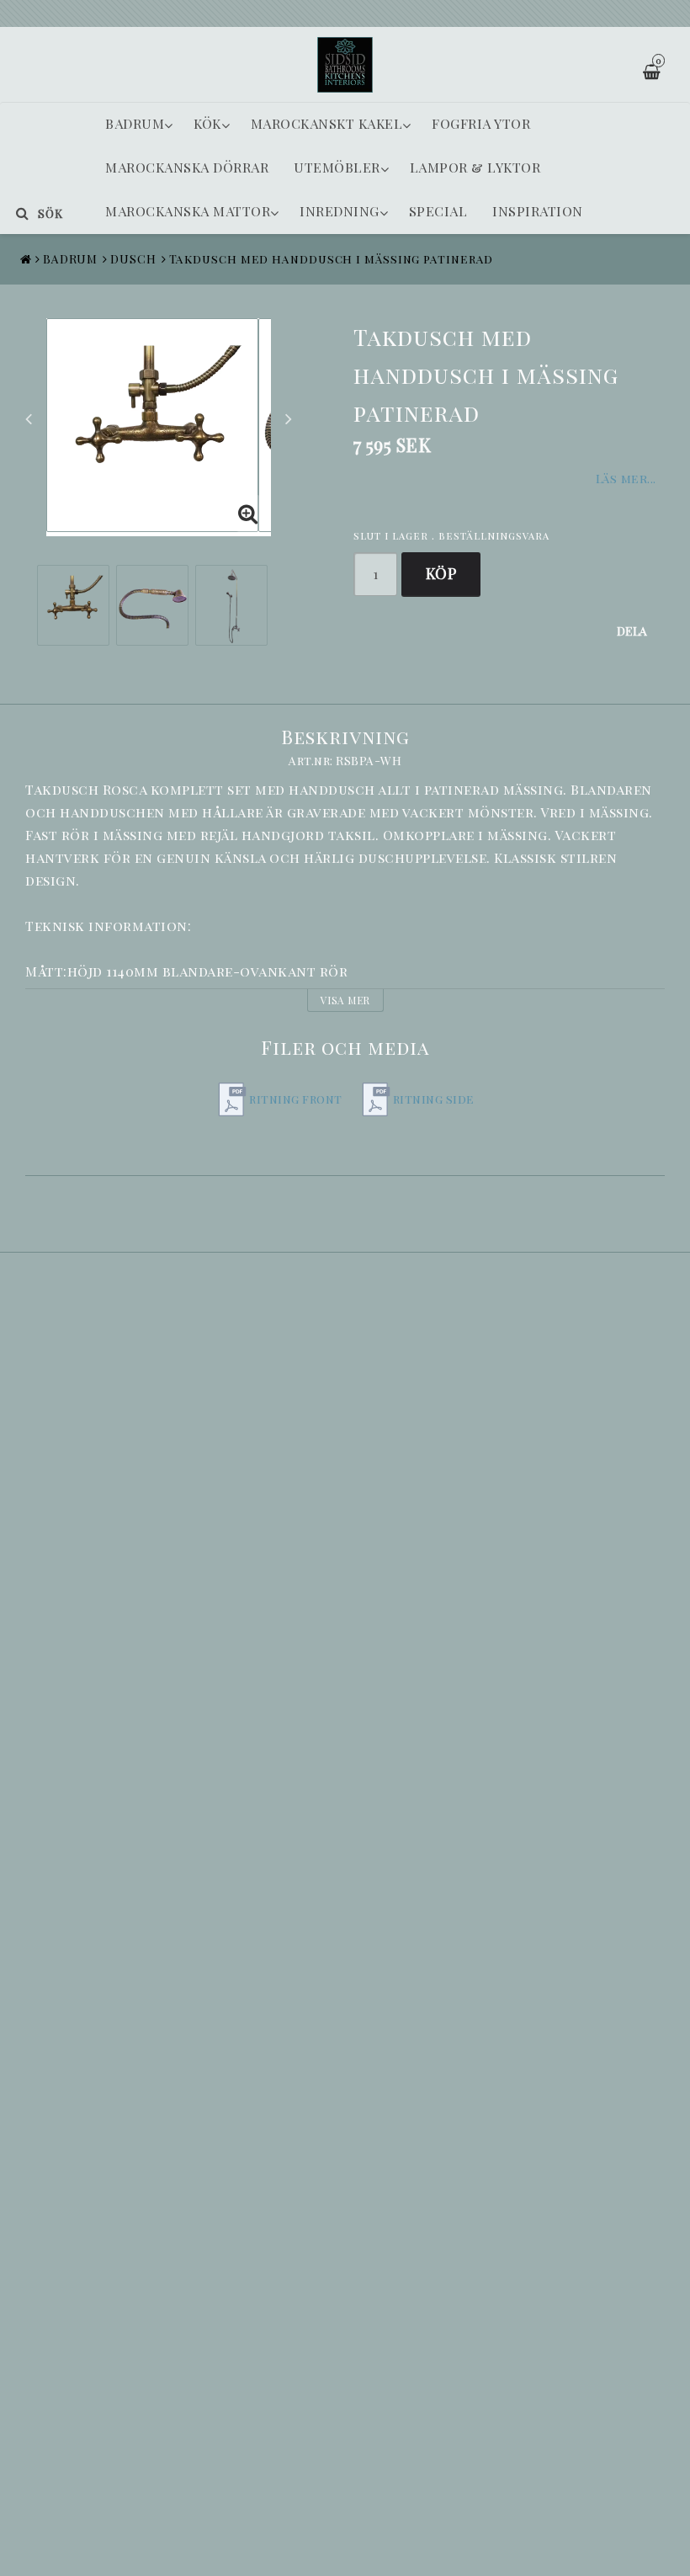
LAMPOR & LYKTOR (475, 167)
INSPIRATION (538, 211)
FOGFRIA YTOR (481, 123)
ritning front (296, 1099)
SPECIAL (438, 211)
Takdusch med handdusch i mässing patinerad (332, 259)
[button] (248, 514)
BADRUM (135, 123)
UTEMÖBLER (337, 167)
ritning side (434, 1099)
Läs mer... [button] (626, 478)
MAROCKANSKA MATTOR (188, 211)
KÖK (207, 123)
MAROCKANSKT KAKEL (327, 123)
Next (289, 418)
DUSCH (133, 259)
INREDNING (340, 211)
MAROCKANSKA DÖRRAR (187, 167)
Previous (29, 418)
